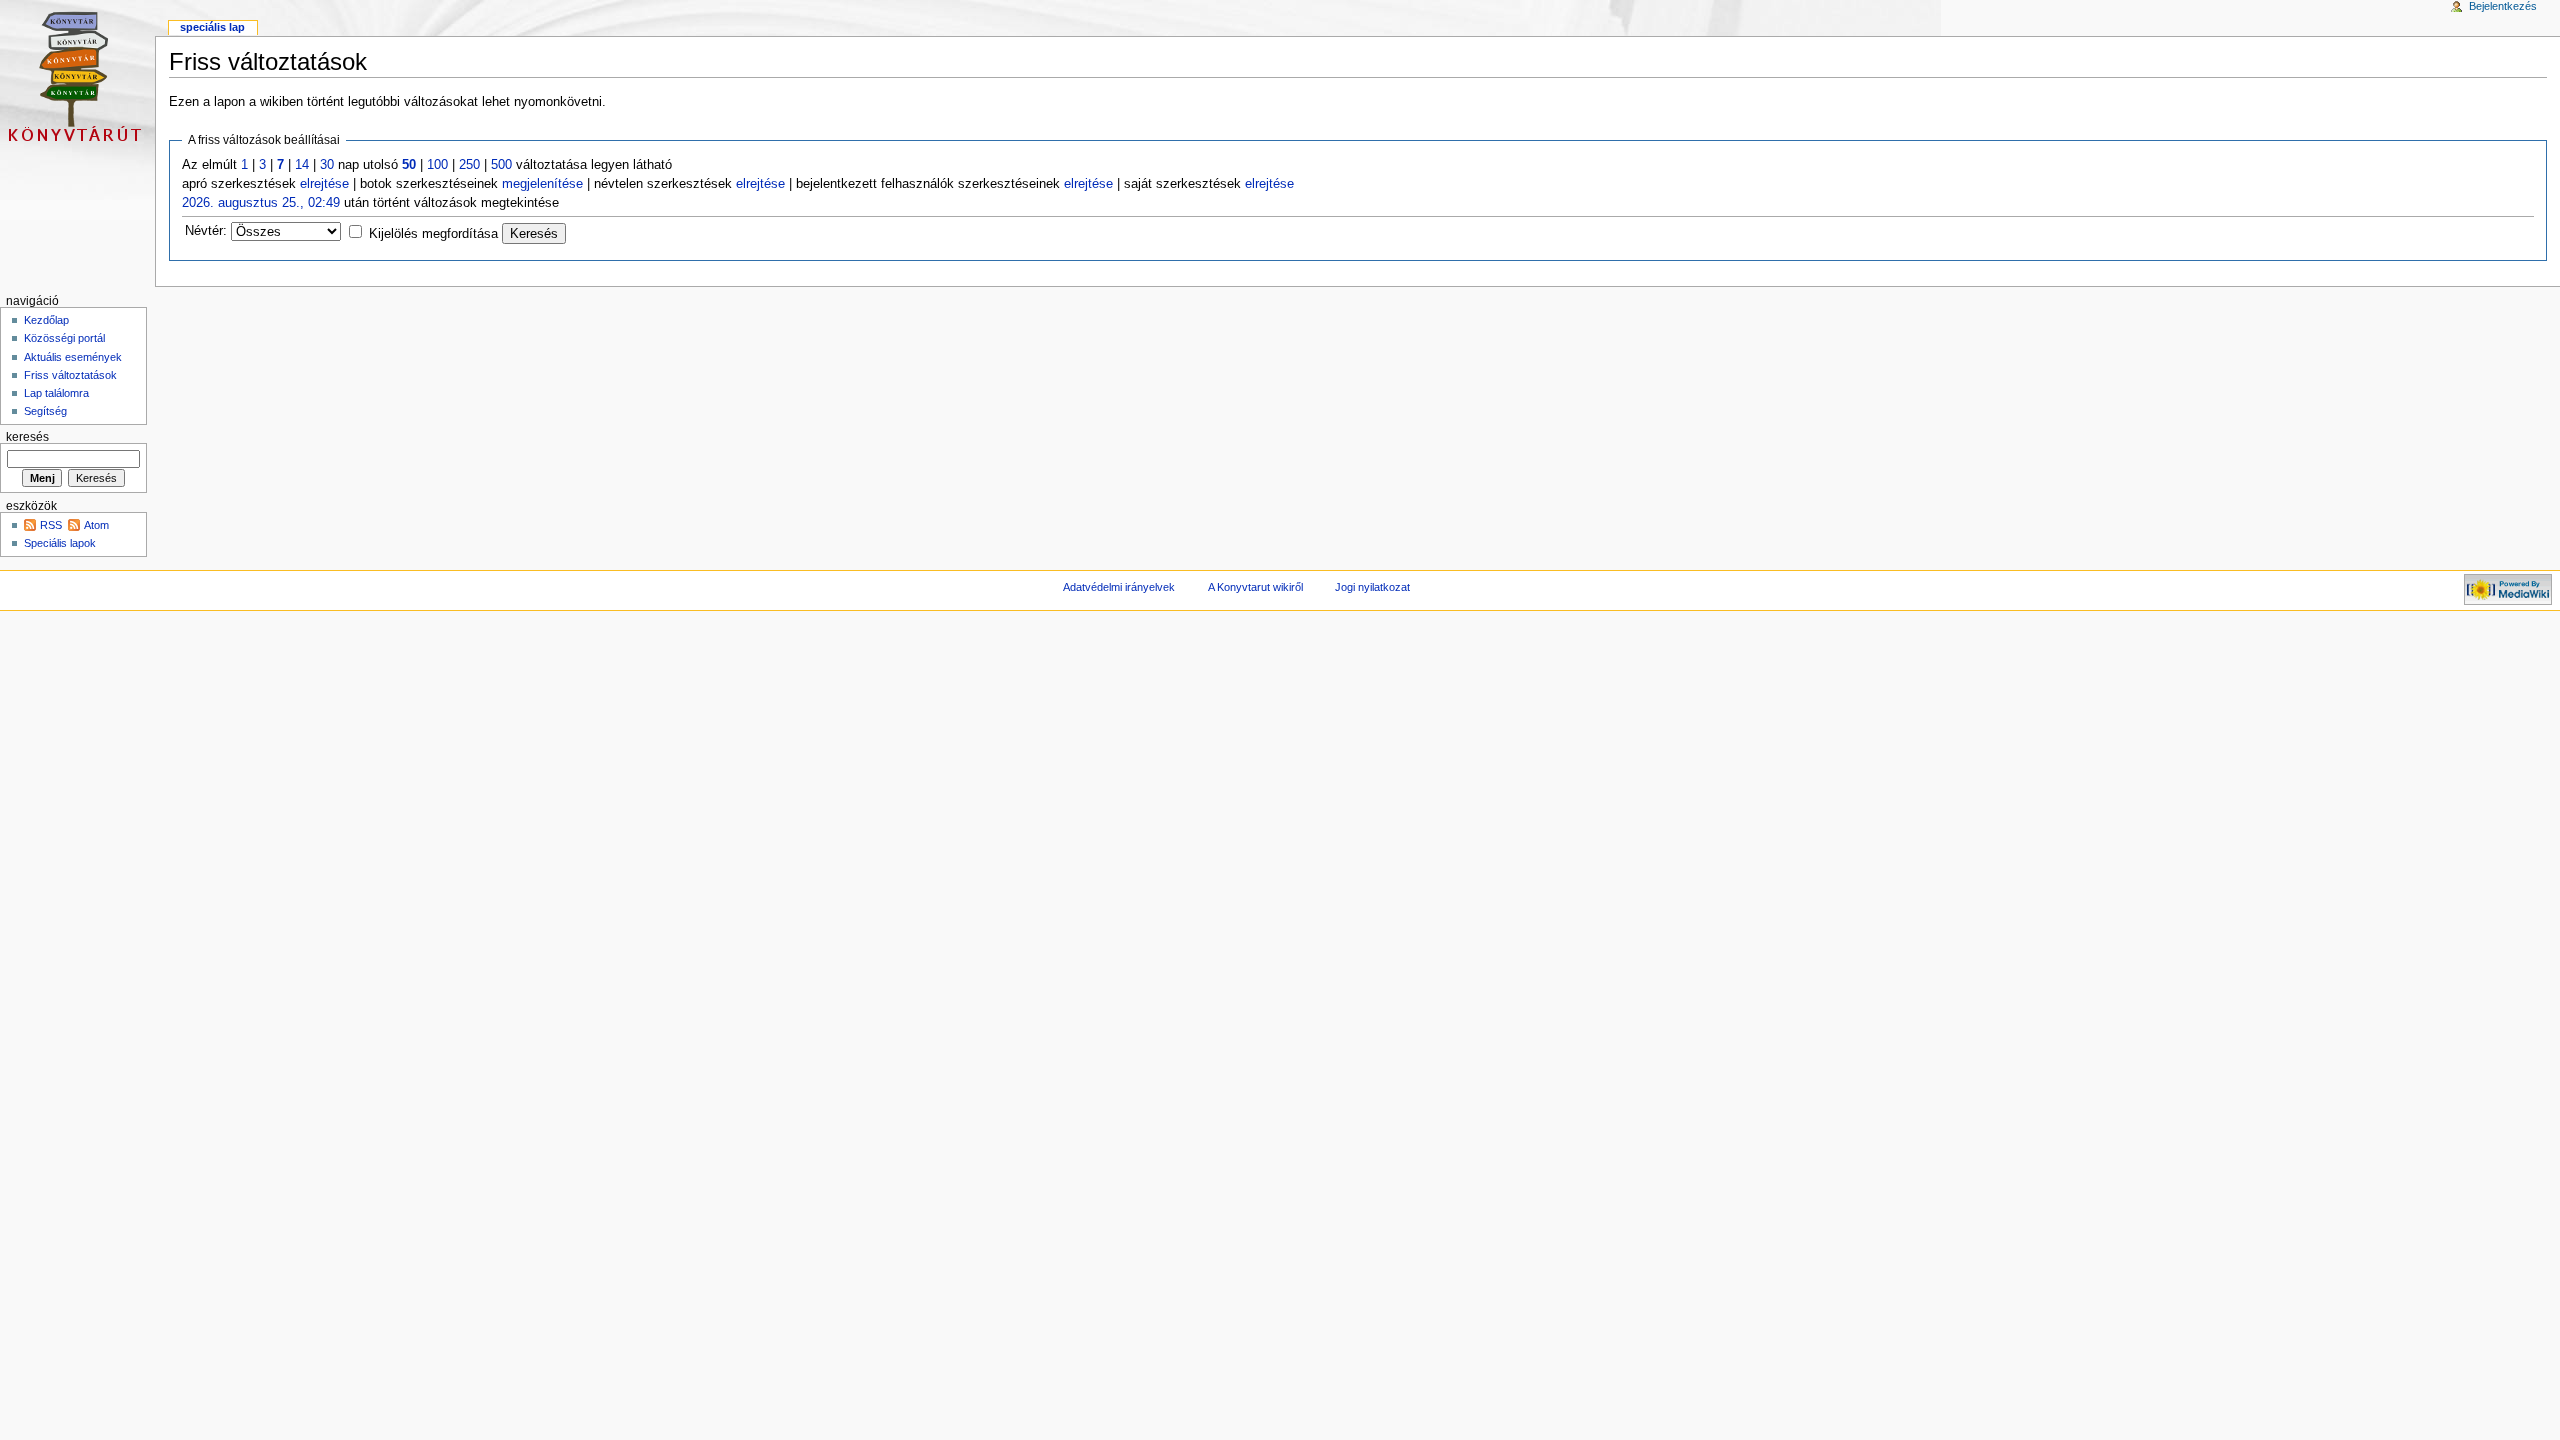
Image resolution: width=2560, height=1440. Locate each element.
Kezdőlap (46, 320)
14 (302, 165)
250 (469, 165)
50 (409, 165)
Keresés (27, 437)
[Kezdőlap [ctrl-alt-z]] (77, 77)
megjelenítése (542, 184)
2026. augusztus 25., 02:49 (261, 203)
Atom (96, 525)
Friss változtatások (70, 375)
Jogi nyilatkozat (1372, 587)
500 (501, 165)
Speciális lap (212, 27)
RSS (51, 525)
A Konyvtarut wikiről (1255, 587)
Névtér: (206, 231)
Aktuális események (73, 357)
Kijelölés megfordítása (433, 234)
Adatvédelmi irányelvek (1119, 587)
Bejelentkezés (2503, 6)
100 (437, 165)
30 (327, 165)
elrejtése (324, 184)
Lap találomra (56, 393)
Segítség (45, 411)
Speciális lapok (60, 543)
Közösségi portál (64, 338)
